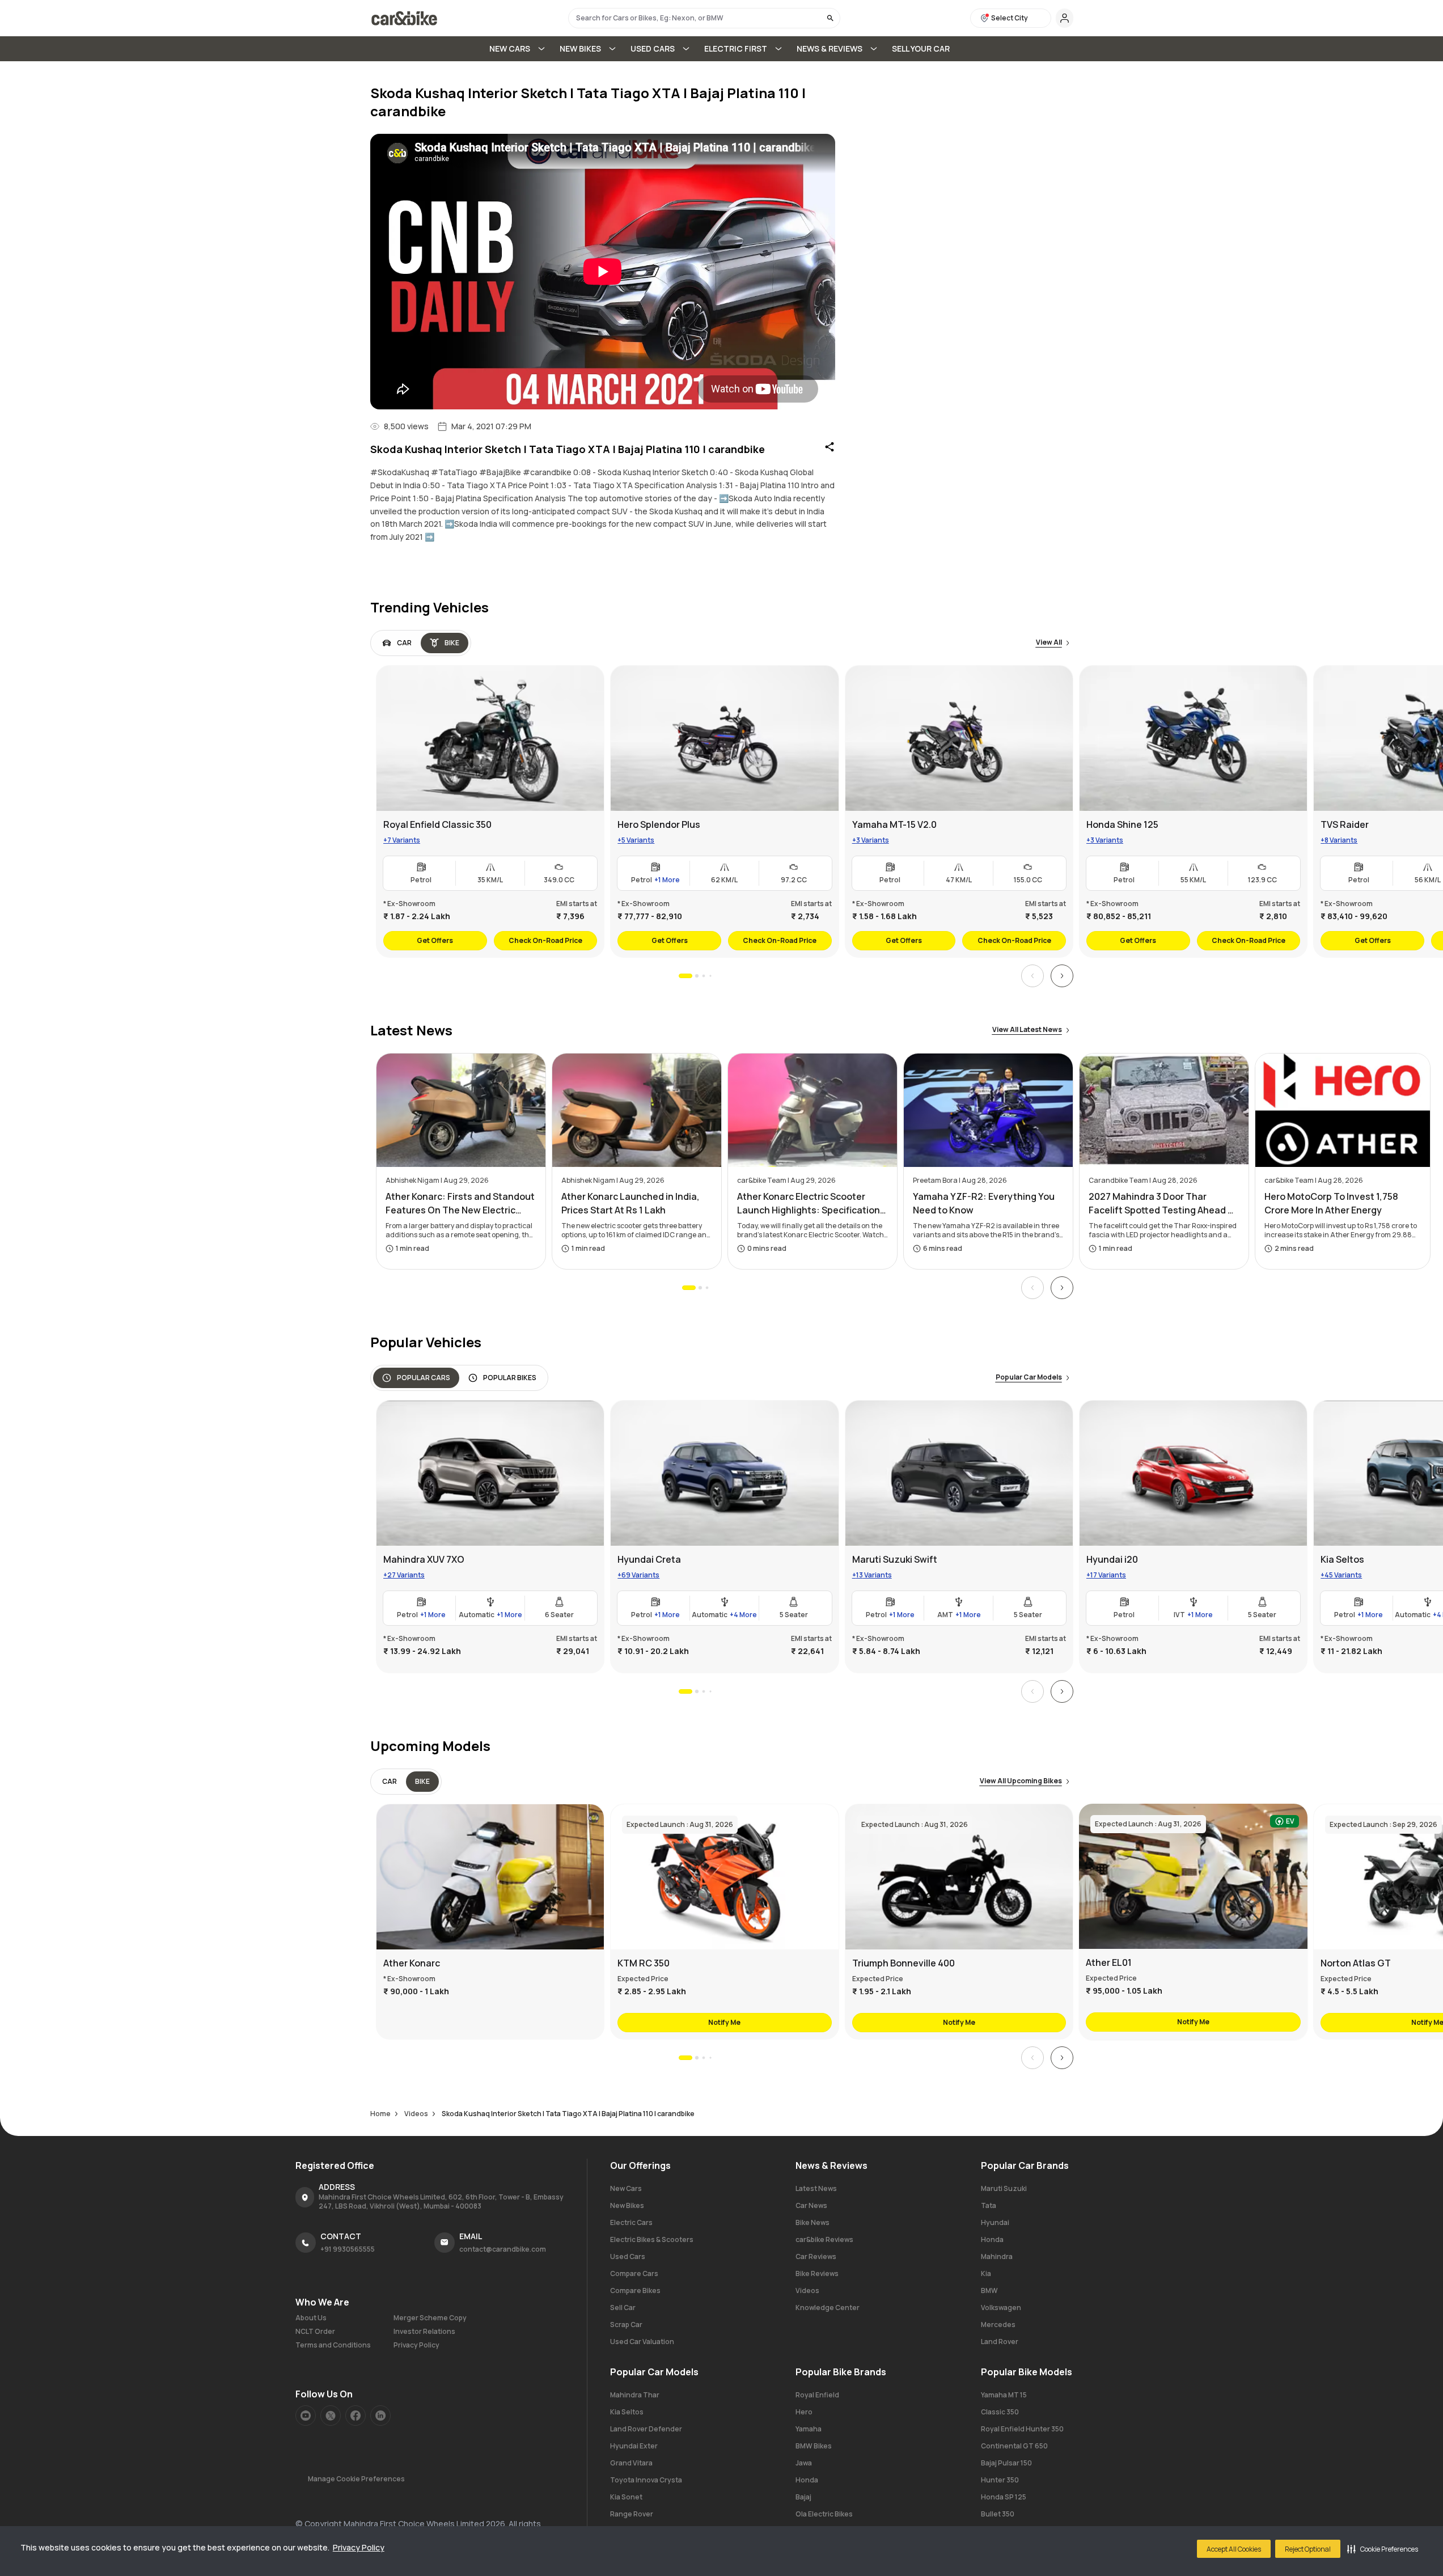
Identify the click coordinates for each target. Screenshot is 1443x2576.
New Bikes (627, 2205)
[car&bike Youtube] (306, 2416)
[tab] (397, 643)
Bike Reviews (817, 2273)
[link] (490, 811)
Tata (989, 2205)
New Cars (626, 2188)
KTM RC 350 (644, 1963)
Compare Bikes (635, 2291)
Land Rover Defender (646, 2429)
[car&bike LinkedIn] (380, 2416)
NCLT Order (315, 2332)
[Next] (1062, 976)
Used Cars (628, 2256)
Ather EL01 (1108, 1962)
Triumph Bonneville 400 (903, 1963)
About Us (311, 2318)
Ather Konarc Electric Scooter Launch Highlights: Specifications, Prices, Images (813, 1204)
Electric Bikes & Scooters (652, 2239)
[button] (1383, 2549)
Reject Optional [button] (1308, 2549)
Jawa (804, 2463)
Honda (992, 2239)
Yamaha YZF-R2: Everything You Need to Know (984, 1203)
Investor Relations (424, 2332)
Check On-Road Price (545, 940)
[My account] (1065, 18)
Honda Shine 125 (1122, 824)
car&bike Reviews (824, 2239)
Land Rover (1000, 2342)
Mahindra (997, 2256)
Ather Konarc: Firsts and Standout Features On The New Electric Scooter (460, 1204)
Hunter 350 (1000, 2480)
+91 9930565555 (348, 2249)
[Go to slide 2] (696, 976)
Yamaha (809, 2429)
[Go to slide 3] (703, 976)
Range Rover (632, 2514)
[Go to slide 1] (685, 976)
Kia (986, 2273)
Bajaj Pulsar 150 (1006, 2463)
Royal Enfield (817, 2395)
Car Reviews (816, 2256)
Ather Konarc (412, 1963)
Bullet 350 (998, 2514)
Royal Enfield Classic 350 (437, 824)
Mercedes (998, 2325)
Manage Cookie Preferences (356, 2479)
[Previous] (1032, 976)
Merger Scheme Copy (430, 2318)
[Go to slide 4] (710, 976)
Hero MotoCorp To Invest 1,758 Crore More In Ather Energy (1331, 1203)
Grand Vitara (631, 2463)
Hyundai (995, 2222)
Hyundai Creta (649, 1559)
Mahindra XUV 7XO (424, 1559)
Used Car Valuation (642, 2342)
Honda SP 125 (1004, 2497)
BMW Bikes (814, 2446)
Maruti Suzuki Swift (894, 1559)
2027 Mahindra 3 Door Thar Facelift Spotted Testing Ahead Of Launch (1164, 1204)
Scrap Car (626, 2325)
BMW (989, 2291)
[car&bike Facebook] (356, 2416)
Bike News (813, 2222)
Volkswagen (1001, 2308)
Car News (811, 2205)
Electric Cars (631, 2222)
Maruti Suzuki (1004, 2188)
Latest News (816, 2188)
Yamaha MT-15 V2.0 (894, 824)
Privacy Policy (359, 2547)
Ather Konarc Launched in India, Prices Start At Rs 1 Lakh (630, 1203)
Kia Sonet (626, 2497)
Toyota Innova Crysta (646, 2480)
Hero (804, 2412)
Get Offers (435, 940)
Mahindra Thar (635, 2395)
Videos (807, 2291)
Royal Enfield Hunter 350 (1022, 2429)
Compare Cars (634, 2273)
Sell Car (623, 2308)
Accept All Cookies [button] (1234, 2549)
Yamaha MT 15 (1004, 2395)
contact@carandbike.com (503, 2249)
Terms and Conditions (333, 2345)
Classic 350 (1000, 2412)
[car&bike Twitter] (331, 2416)
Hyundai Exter (634, 2446)
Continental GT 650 (1014, 2446)
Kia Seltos (627, 2412)
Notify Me (724, 2022)
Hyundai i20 (1112, 1559)
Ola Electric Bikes (824, 2514)
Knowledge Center (828, 2308)
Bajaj (803, 2497)
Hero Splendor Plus (659, 824)
